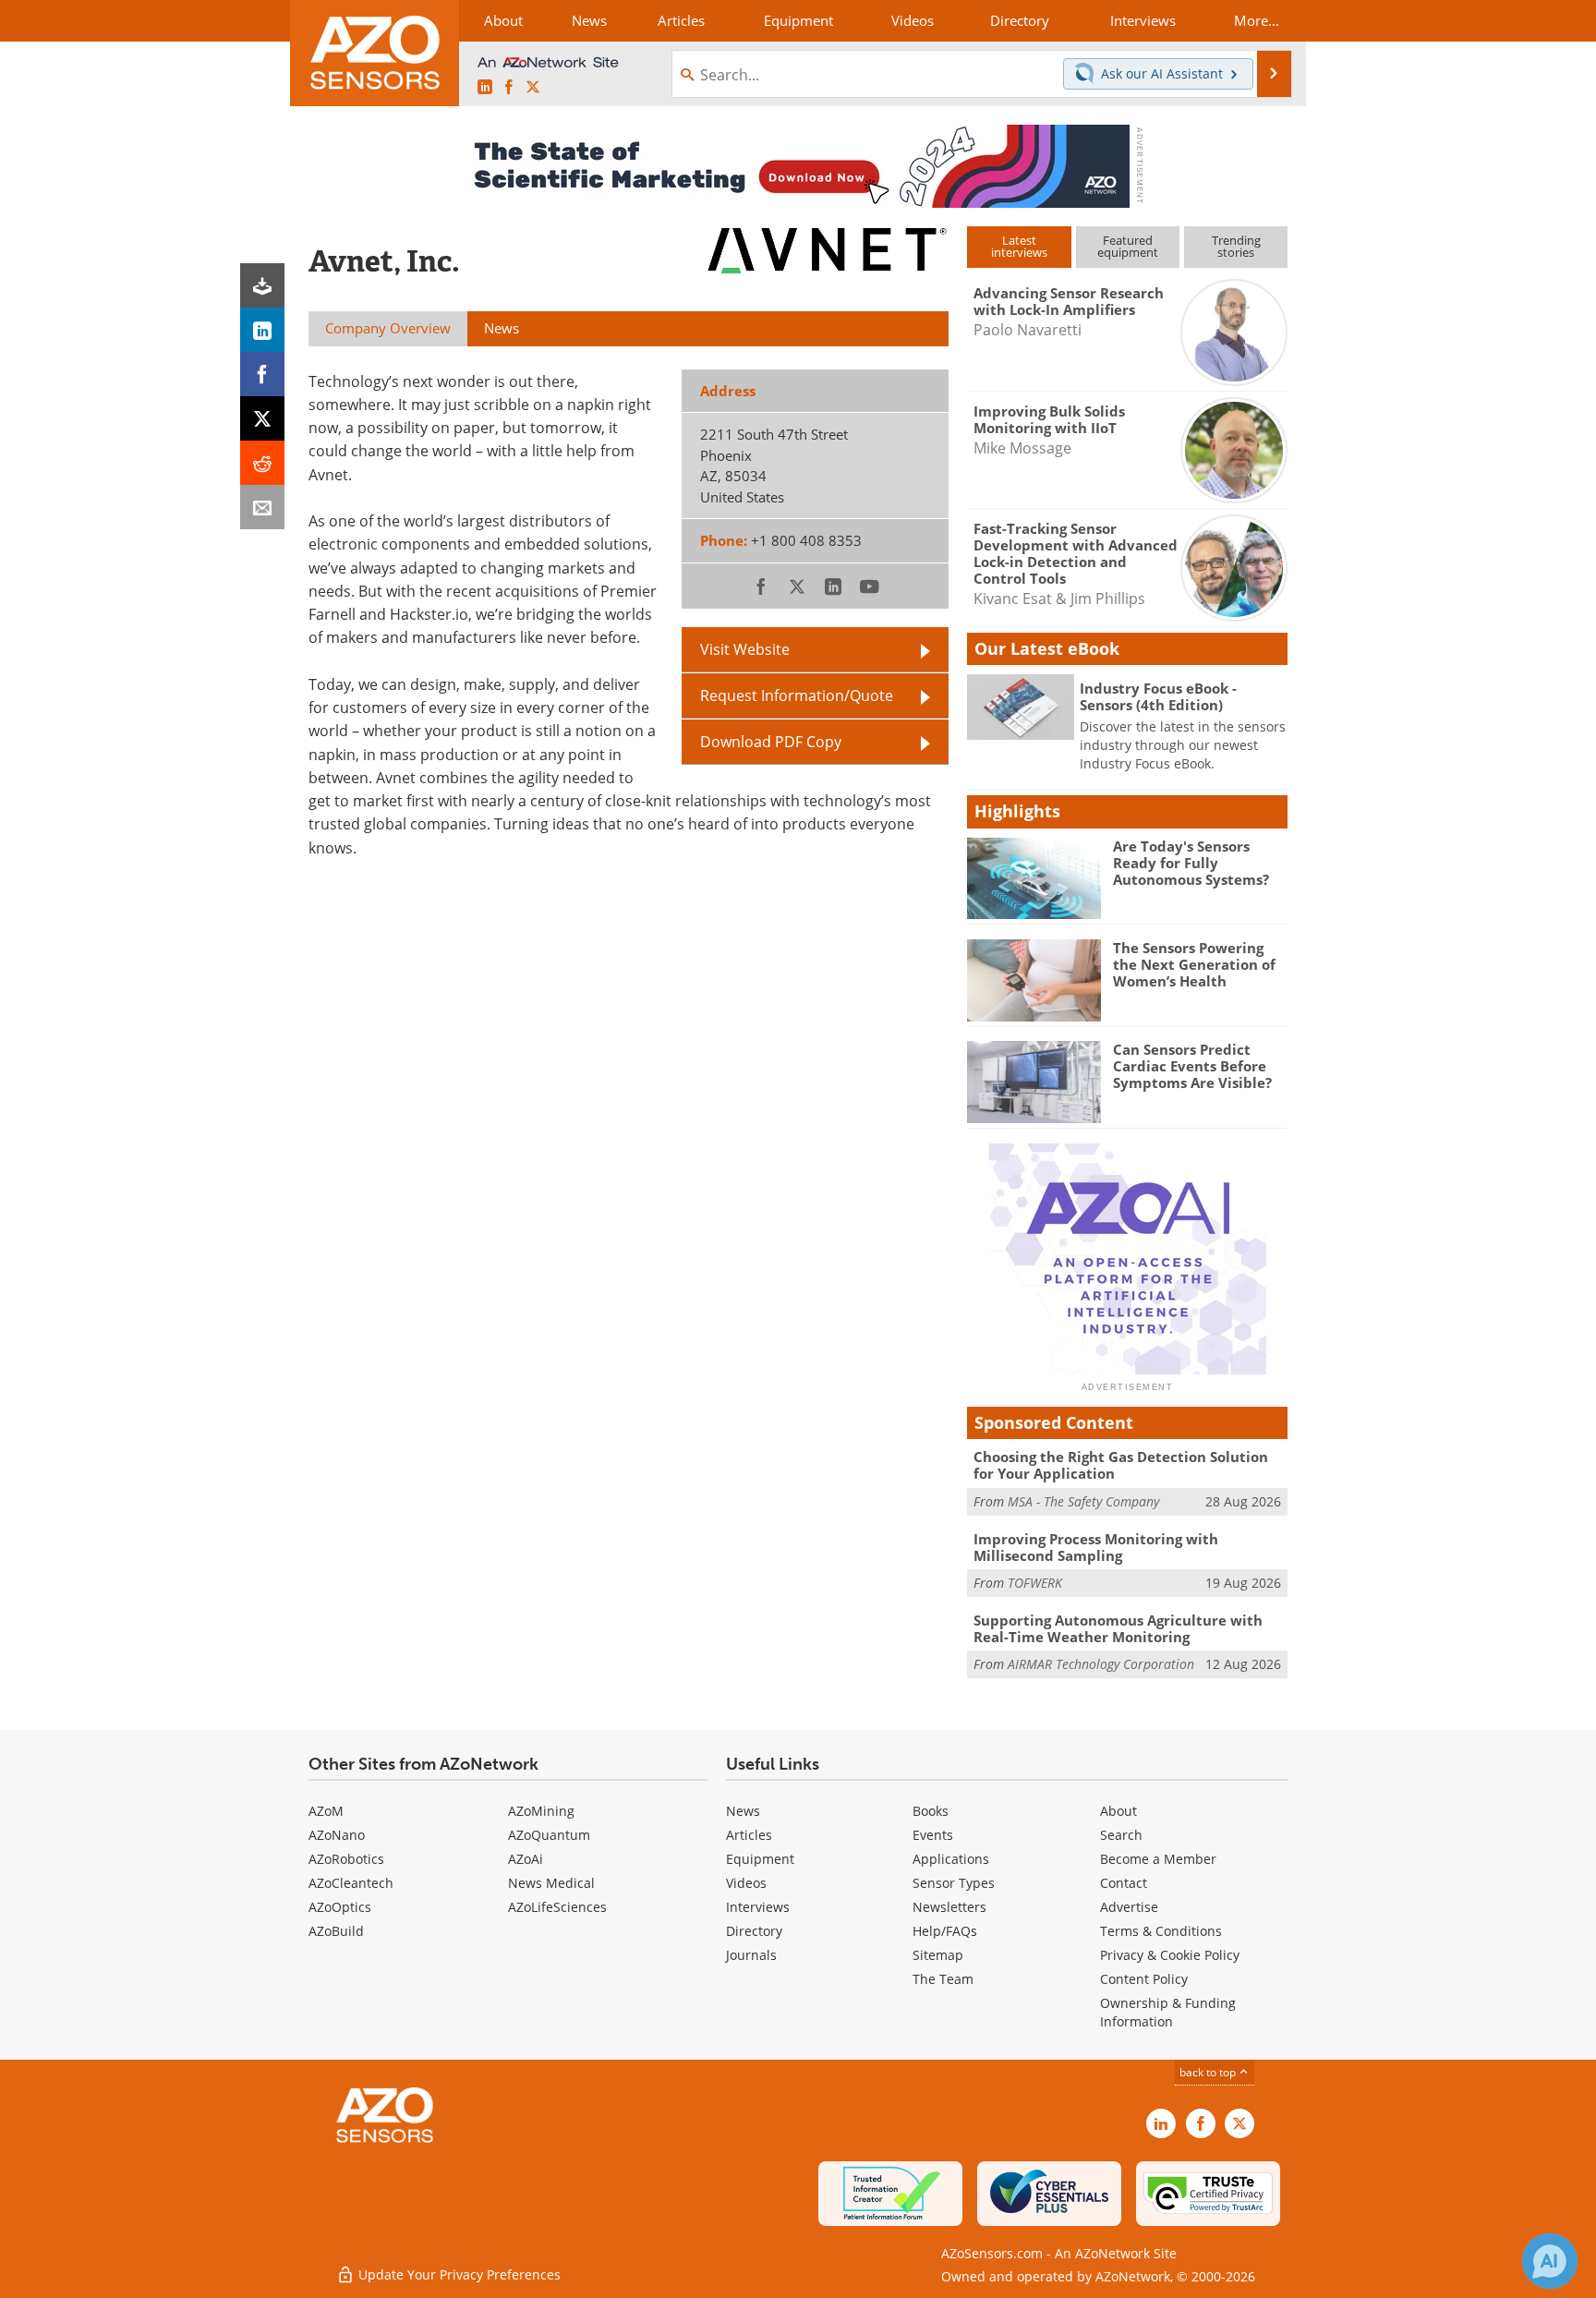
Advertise (1129, 1907)
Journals (751, 1955)
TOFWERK (1035, 1583)
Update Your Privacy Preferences (458, 2274)
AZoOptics (340, 1907)
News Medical (551, 1883)
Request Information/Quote (797, 695)
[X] (262, 418)
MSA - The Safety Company (1083, 1501)
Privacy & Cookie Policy (1170, 1955)
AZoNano (337, 1835)
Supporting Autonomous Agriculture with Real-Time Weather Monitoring (1118, 1628)
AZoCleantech (351, 1883)
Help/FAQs (945, 1931)
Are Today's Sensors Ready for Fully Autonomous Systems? (1191, 863)
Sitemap (938, 1955)
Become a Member (1158, 1859)
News (743, 1811)
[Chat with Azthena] (1550, 2261)
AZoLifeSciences (557, 1907)
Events (933, 1835)
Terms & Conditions (1161, 1931)
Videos (746, 1883)
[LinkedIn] (262, 330)
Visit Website (745, 649)
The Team (943, 1979)
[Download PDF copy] (262, 285)
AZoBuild (336, 1931)
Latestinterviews (1019, 246)
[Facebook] (262, 374)
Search (1121, 1835)
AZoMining (541, 1811)
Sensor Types (954, 1883)
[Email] (262, 507)
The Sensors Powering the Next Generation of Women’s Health (1194, 964)
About (1118, 1811)
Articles (749, 1835)
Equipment (760, 1859)
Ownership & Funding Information (1168, 2012)
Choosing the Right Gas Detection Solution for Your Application (1121, 1465)
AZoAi (526, 1859)
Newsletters (949, 1907)
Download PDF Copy (771, 741)
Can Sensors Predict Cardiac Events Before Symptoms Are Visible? (1192, 1066)
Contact (1124, 1883)
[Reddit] (262, 463)
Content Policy (1144, 1979)
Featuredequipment (1128, 246)
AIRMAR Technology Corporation (1101, 1664)
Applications (951, 1859)
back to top (1209, 2072)
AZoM (326, 1811)
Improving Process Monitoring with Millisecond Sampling (1096, 1547)
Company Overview (388, 328)
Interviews (758, 1907)
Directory (754, 1931)
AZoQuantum (549, 1835)
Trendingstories (1236, 246)
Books (931, 1811)
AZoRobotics (346, 1859)
